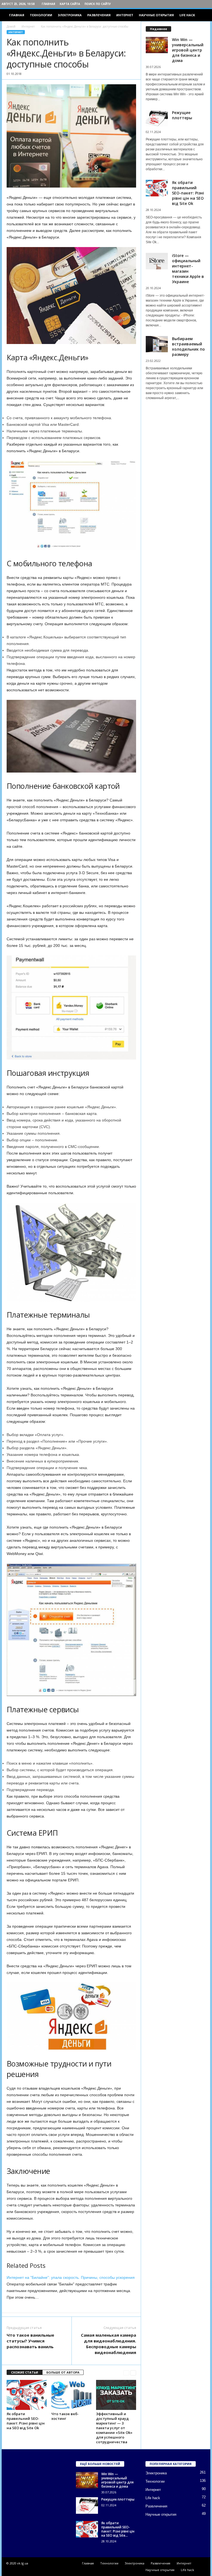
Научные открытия (156, 15)
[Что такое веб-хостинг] (71, 2395)
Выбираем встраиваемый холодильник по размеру (188, 346)
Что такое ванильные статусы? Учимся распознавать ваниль (30, 2341)
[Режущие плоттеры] (87, 2505)
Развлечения (99, 15)
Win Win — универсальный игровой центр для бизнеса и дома (188, 50)
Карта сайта (70, 4)
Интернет (125, 15)
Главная (48, 4)
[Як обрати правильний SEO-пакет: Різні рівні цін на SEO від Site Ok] (27, 2395)
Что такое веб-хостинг (65, 2416)
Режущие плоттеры (182, 115)
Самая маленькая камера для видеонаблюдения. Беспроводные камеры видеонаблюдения (108, 2344)
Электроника (70, 15)
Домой (11, 26)
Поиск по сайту (98, 4)
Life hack (187, 15)
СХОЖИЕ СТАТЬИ (25, 2372)
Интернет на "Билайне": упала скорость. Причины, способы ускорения (71, 2277)
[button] (202, 15)
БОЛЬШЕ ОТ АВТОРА (63, 2372)
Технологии (41, 15)
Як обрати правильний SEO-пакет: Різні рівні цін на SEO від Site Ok (26, 2421)
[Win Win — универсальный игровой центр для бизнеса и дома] (87, 2480)
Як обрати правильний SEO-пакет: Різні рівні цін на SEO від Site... (118, 2529)
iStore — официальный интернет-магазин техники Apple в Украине (188, 269)
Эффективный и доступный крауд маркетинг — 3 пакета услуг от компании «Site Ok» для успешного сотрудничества (114, 2428)
